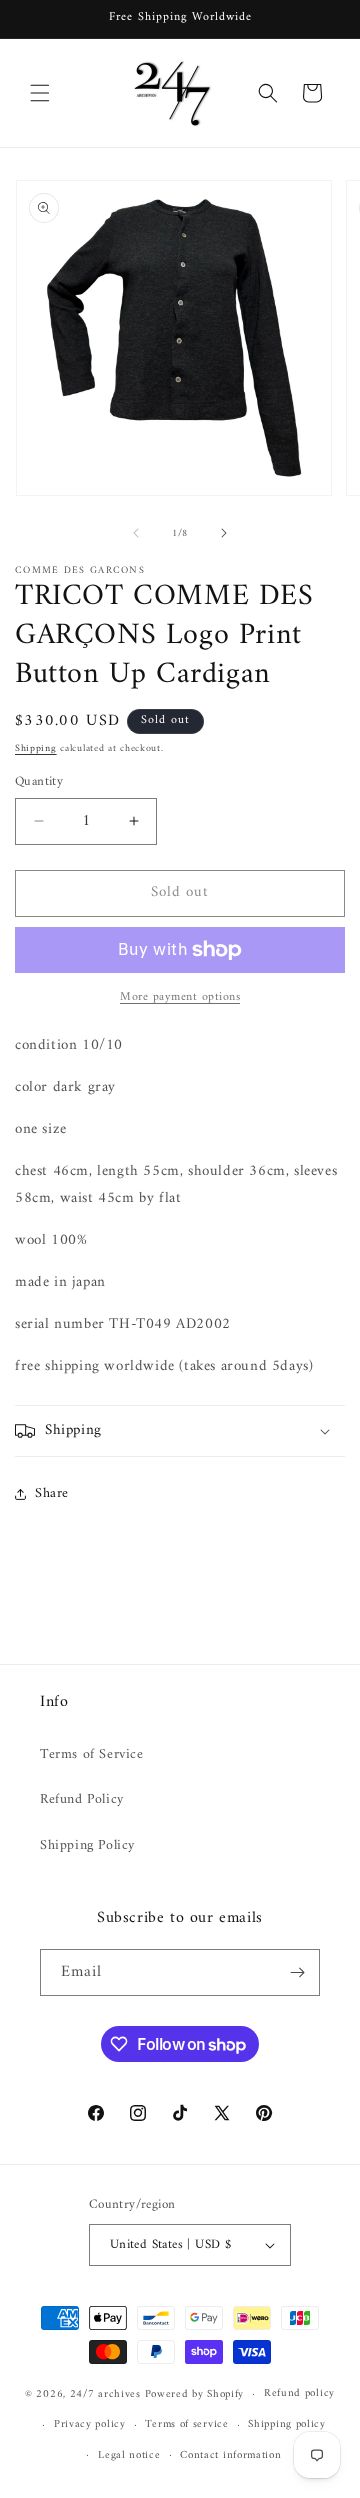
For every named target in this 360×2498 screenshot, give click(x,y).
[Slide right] (224, 533)
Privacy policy (90, 2424)
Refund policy (299, 2393)
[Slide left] (136, 533)
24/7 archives (105, 2394)
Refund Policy (82, 1799)
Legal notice (129, 2455)
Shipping (36, 748)
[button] (40, 93)
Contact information (230, 2455)
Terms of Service (92, 1754)
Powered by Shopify (195, 2394)
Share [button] (52, 1493)
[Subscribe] (297, 1972)
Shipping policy (287, 2424)
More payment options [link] (180, 998)
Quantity (39, 782)
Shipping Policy (87, 1845)
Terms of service (186, 2424)
